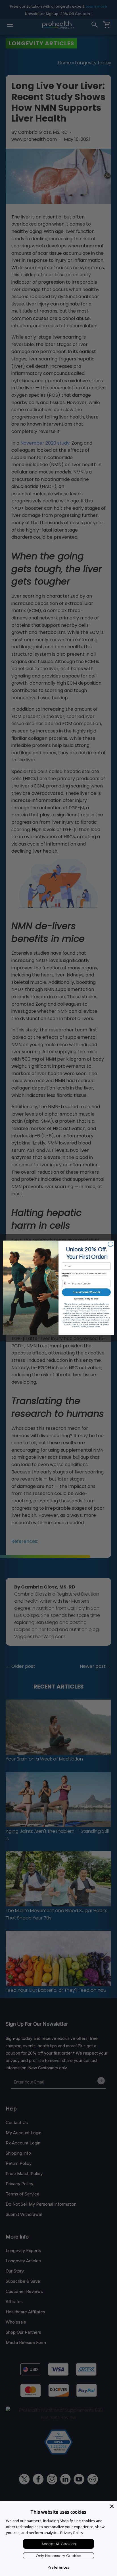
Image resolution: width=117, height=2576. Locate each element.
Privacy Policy (72, 2533)
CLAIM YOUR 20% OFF (86, 1293)
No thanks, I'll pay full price (86, 1299)
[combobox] (67, 1284)
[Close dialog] (110, 1245)
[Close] (112, 2506)
